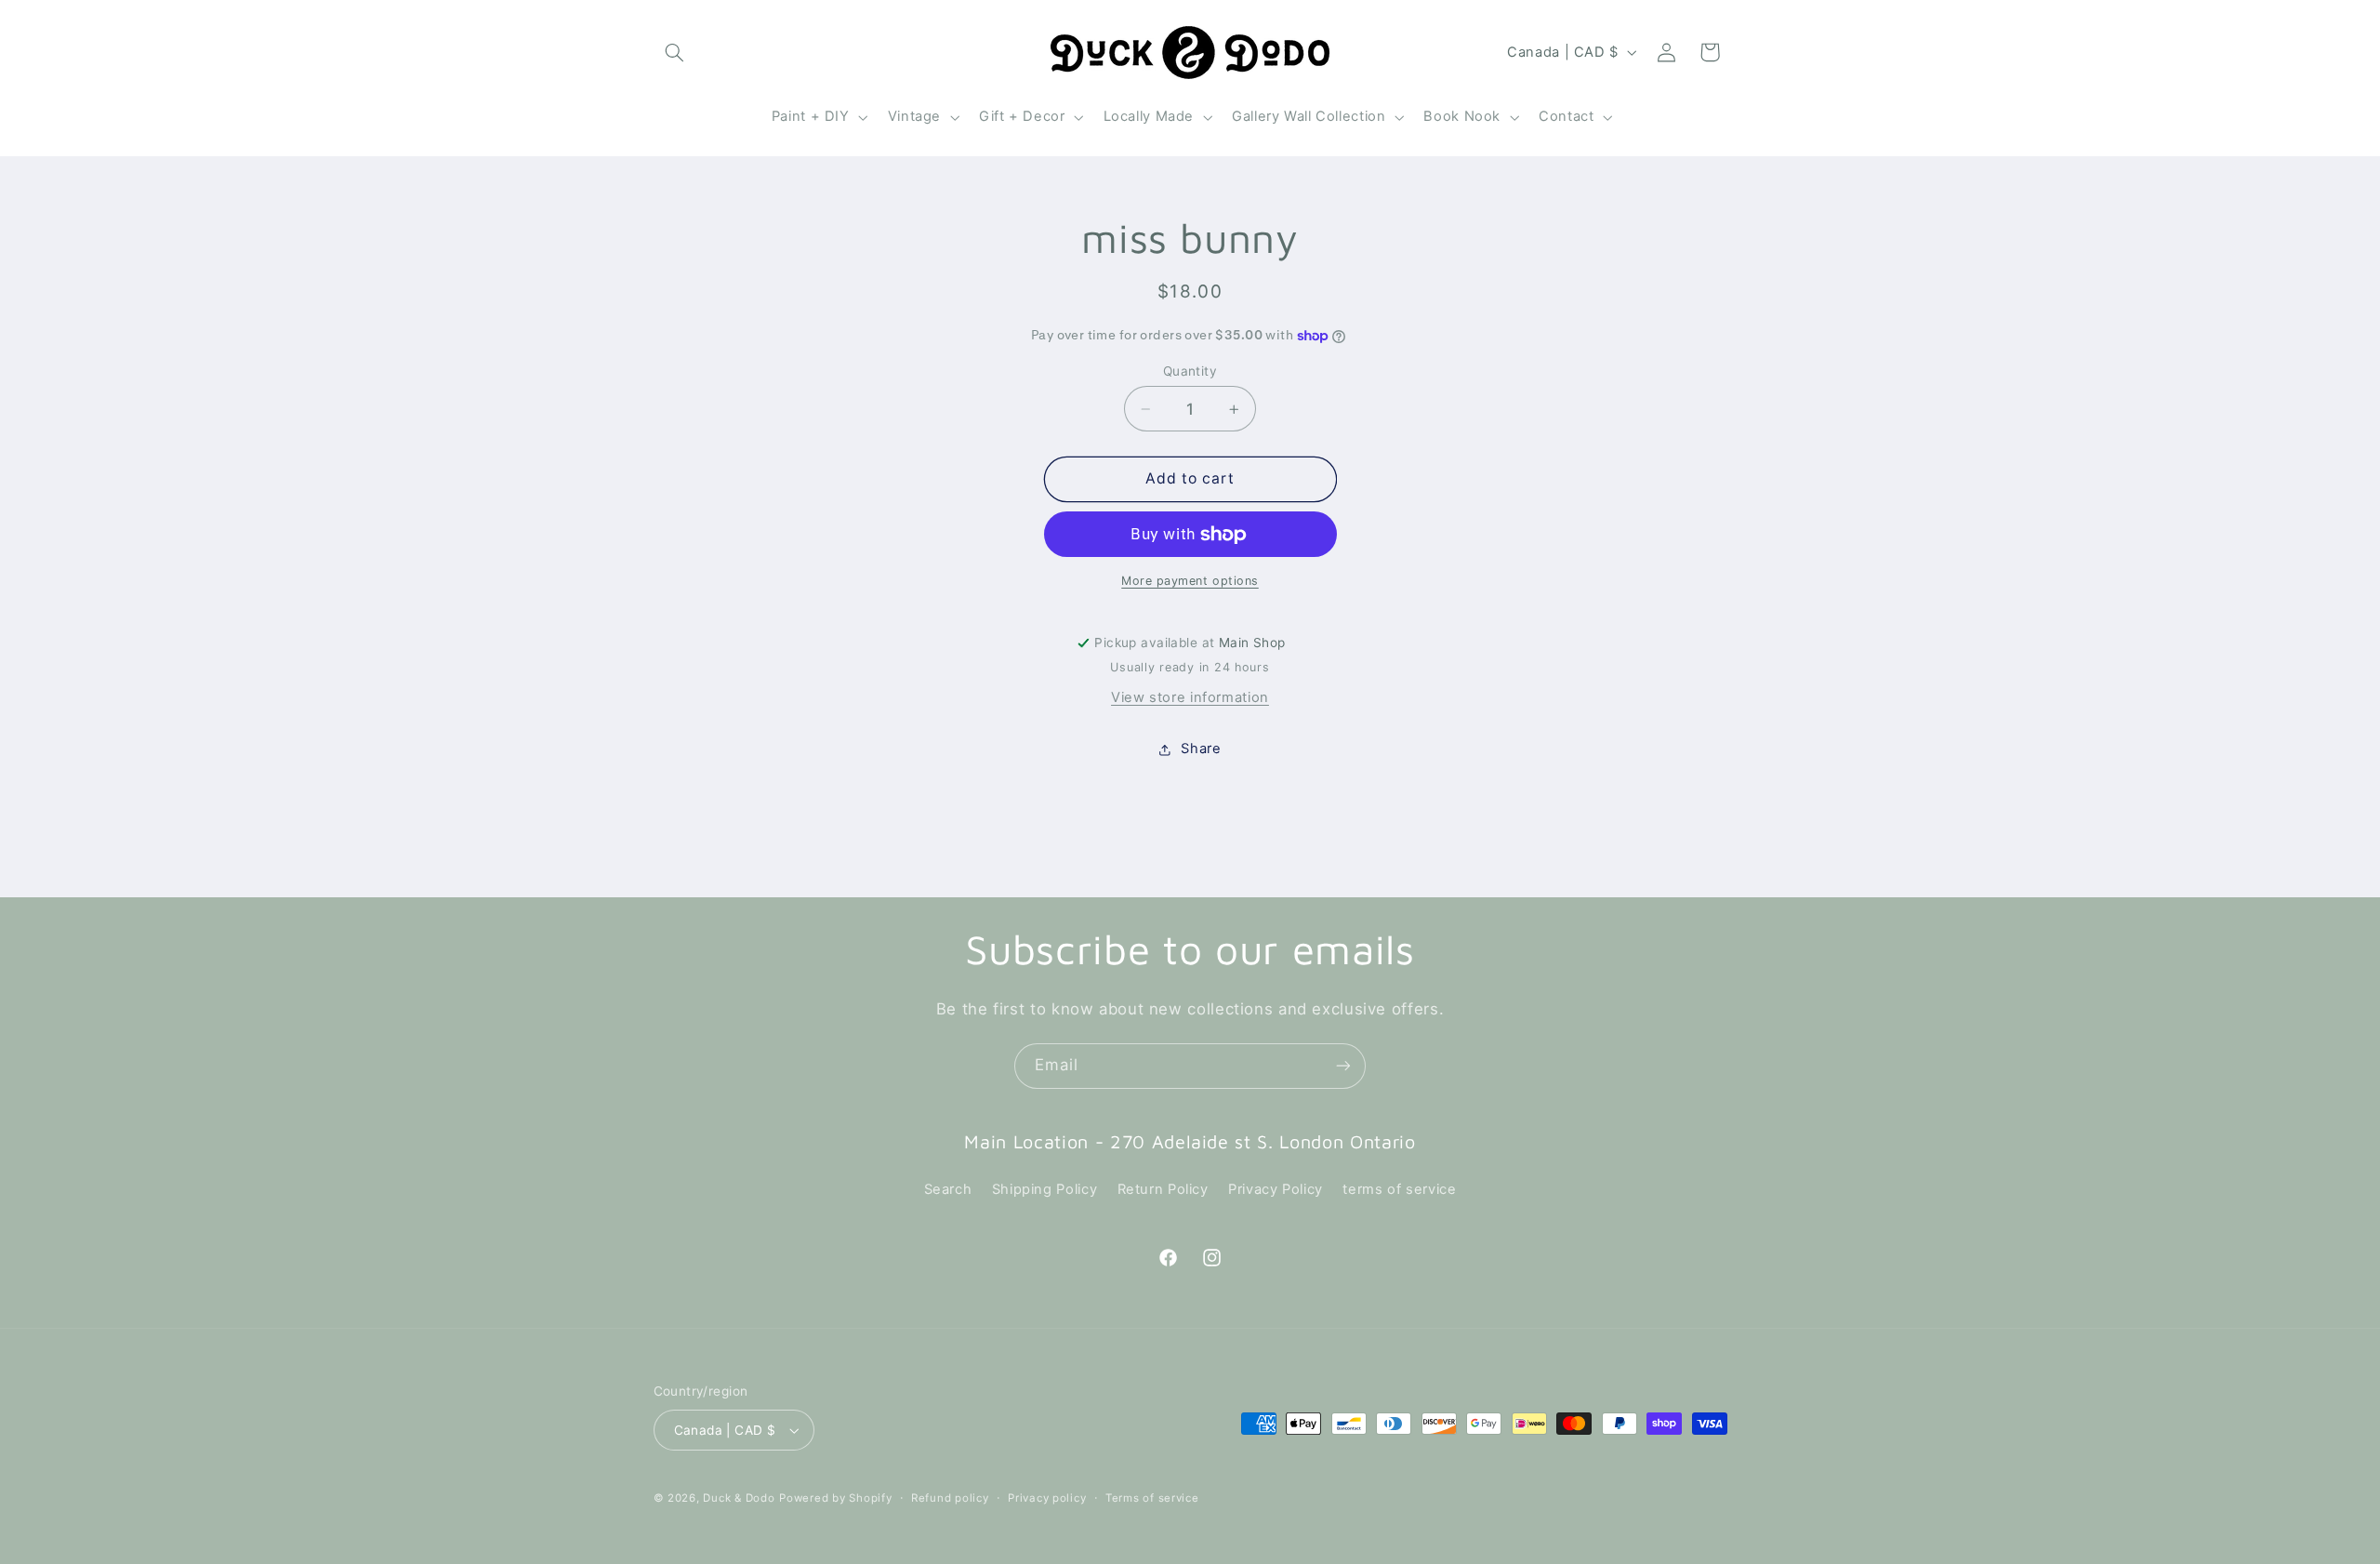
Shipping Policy (1045, 1189)
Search (948, 1189)
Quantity (1190, 371)
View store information (1190, 697)
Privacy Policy (1276, 1189)
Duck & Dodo (739, 1498)
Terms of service (1152, 1498)
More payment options (1190, 581)
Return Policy (1163, 1189)
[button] (675, 52)
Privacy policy (1047, 1498)
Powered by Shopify (835, 1498)
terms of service (1399, 1189)
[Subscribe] (1343, 1066)
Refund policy (950, 1498)
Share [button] (1201, 749)
